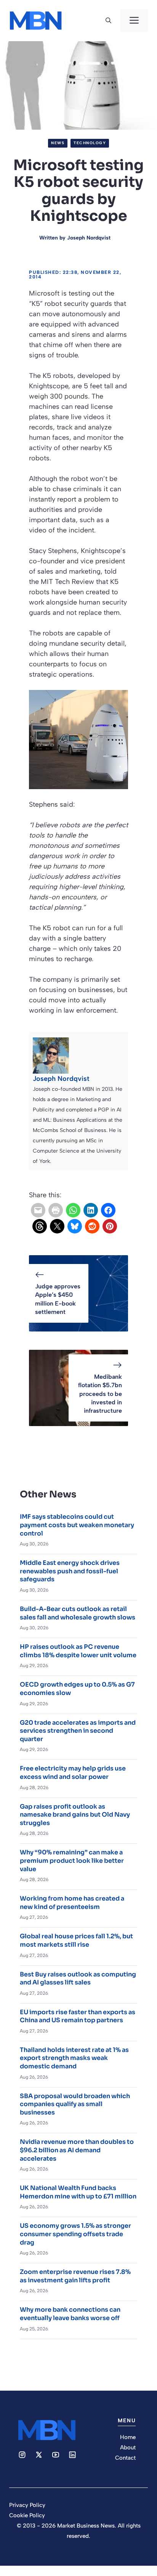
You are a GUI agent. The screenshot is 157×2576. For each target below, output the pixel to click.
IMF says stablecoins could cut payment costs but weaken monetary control (77, 1525)
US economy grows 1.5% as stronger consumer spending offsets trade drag (75, 2234)
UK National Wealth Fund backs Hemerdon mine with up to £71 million (78, 2192)
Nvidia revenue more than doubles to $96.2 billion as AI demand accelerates (77, 2150)
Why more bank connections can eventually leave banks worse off (70, 2314)
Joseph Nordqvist (89, 238)
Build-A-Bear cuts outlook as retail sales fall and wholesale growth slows (78, 1613)
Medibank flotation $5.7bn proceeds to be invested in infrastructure (100, 1394)
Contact (125, 2458)
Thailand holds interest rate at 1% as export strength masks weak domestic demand (74, 2058)
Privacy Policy (27, 2505)
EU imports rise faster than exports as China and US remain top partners (78, 2016)
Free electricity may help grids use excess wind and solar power (73, 1773)
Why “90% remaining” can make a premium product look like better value (72, 1860)
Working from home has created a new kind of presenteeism (72, 1903)
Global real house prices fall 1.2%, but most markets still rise (76, 1940)
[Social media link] (22, 2455)
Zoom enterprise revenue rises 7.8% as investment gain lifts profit (75, 2276)
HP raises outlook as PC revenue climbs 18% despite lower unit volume (78, 1651)
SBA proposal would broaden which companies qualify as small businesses (75, 2104)
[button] (108, 21)
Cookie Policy (27, 2515)
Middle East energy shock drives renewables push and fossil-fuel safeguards (70, 1571)
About (128, 2447)
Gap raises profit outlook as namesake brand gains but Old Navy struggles (75, 1815)
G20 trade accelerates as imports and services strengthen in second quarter (78, 1731)
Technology (90, 143)
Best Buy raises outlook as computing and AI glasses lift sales (78, 1979)
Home (128, 2437)
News (58, 143)
